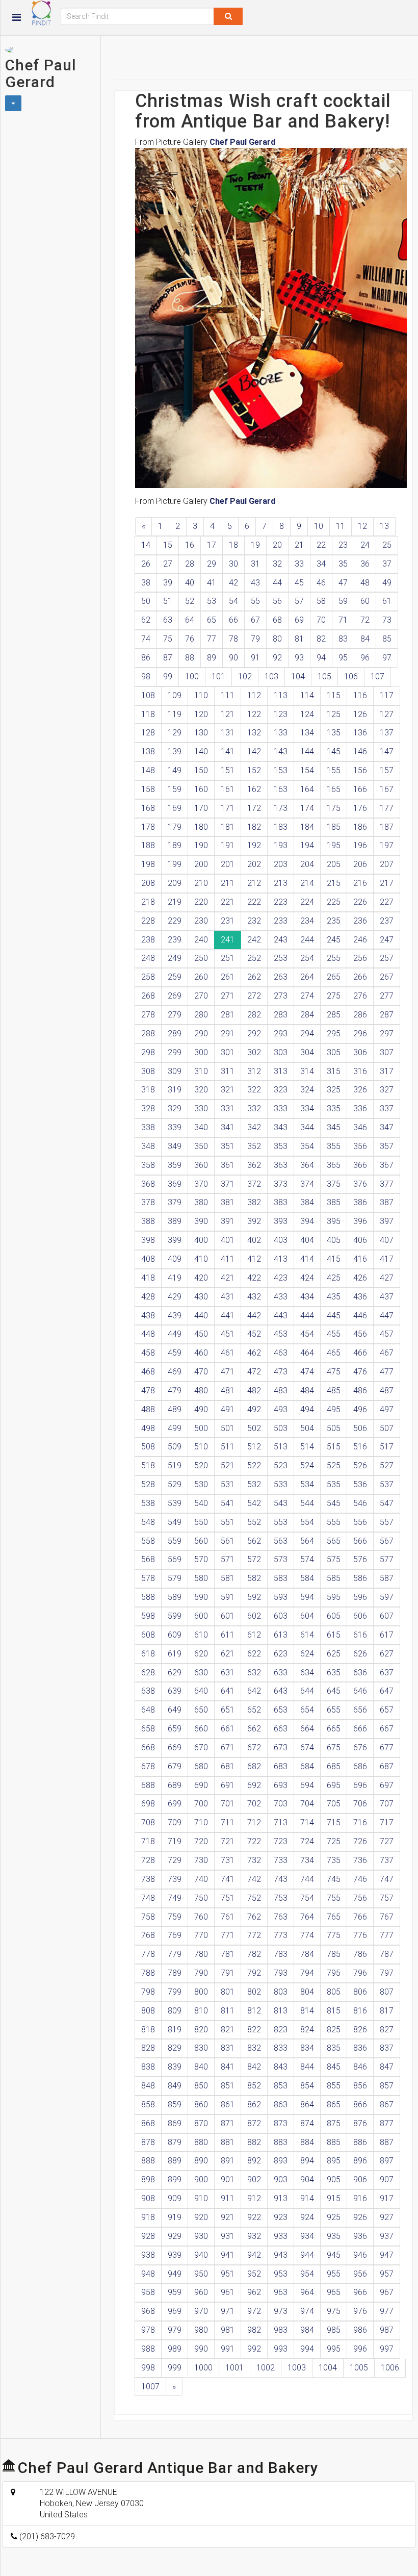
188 (148, 845)
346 (360, 1127)
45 (299, 583)
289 (175, 1034)
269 (175, 996)
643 (281, 1691)
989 (175, 2349)
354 (307, 1146)
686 (360, 1766)
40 (190, 583)
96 (365, 658)
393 (281, 1221)
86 (146, 658)
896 (360, 2161)
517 (387, 1447)
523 (281, 1465)
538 (148, 1503)
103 (271, 677)
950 (201, 2274)
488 (148, 1409)
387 (387, 1202)
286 (360, 1015)
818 (148, 2030)
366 (360, 1165)
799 (175, 1992)
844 (307, 2067)
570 (201, 1559)
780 (201, 1954)
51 (168, 601)
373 (281, 1184)
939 (175, 2255)
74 (146, 639)
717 (387, 1822)
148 (148, 770)
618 (148, 1654)
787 (387, 1954)
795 (334, 1973)
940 (201, 2255)
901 (228, 2179)
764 (307, 1917)
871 (228, 2123)
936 (360, 2236)
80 (277, 639)
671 (228, 1748)
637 (387, 1673)
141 (228, 751)
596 (360, 1597)
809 (175, 2011)
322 (254, 1090)
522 (254, 1465)
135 (334, 733)
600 (201, 1616)
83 (343, 639)
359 (175, 1165)
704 (307, 1804)
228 (148, 921)
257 (387, 958)
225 (334, 902)
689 (175, 1785)
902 (254, 2179)
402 (254, 1240)
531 (228, 1484)
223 (281, 902)
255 (334, 958)
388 (148, 1221)
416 (360, 1259)
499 (175, 1428)
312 (254, 1071)
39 (168, 583)
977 (387, 2311)
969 (175, 2311)
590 (201, 1597)
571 (228, 1559)
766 (360, 1917)
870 (201, 2123)
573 (281, 1559)
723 (281, 1841)
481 (228, 1391)
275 (334, 996)
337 (387, 1108)
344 (307, 1127)
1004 (328, 2368)
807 (387, 1992)
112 (254, 695)
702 (254, 1804)
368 (148, 1184)
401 (228, 1240)
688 (148, 1785)
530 (201, 1484)
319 (175, 1090)
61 (387, 601)
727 (387, 1841)
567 (387, 1541)
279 (175, 1015)
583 (281, 1578)
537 (387, 1484)
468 (148, 1372)
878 (148, 2142)
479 (175, 1391)
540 (201, 1503)
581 (228, 1578)
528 (148, 1484)
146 (360, 751)
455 (334, 1334)
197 (387, 845)
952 (254, 2274)
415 (334, 1259)
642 (254, 1691)
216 (360, 883)
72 (365, 620)
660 (201, 1729)
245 (334, 940)
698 (148, 1804)
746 (360, 1879)
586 (360, 1578)
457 (387, 1334)
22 (321, 545)
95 (343, 658)
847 (387, 2067)
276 (360, 996)
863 (281, 2105)
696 (360, 1785)
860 (201, 2105)
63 (168, 620)
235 (334, 921)
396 (360, 1221)
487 (387, 1391)
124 (307, 714)
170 (201, 808)
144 (307, 751)
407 (387, 1240)
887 (387, 2142)
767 (387, 1917)
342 (254, 1127)
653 (281, 1710)
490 (201, 1409)
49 (387, 583)
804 (307, 1992)
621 (228, 1654)
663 (281, 1729)
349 (175, 1146)
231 (228, 921)
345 (334, 1127)
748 (148, 1898)
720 (201, 1841)
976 (360, 2311)
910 (201, 2198)
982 (254, 2330)
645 (334, 1691)
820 (201, 2030)
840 (201, 2067)
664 (307, 1729)
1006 (390, 2368)
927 (387, 2217)
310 (201, 1071)
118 (148, 714)
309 (175, 1071)
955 (334, 2274)
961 (228, 2292)
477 (387, 1372)
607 (387, 1616)
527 (387, 1465)
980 (201, 2330)
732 (254, 1860)
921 (228, 2217)
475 (334, 1372)
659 (175, 1729)
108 (148, 695)
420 (201, 1278)
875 (334, 2123)
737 (387, 1860)
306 (360, 1052)
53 (212, 601)
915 (334, 2198)
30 (233, 564)
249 (175, 958)
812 (254, 2011)
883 (281, 2142)
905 (334, 2179)
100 (192, 677)
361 (228, 1165)
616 (360, 1635)
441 (228, 1316)
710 (201, 1822)
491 (228, 1409)
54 (233, 601)
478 (148, 1391)
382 (254, 1202)
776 (360, 1935)
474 (307, 1372)
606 (360, 1616)
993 (281, 2349)
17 (212, 545)
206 (360, 864)
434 (307, 1297)
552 (254, 1522)
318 (148, 1090)
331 (228, 1108)
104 (298, 677)
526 (360, 1465)
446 (360, 1316)
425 (334, 1278)
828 (148, 2048)
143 (281, 751)
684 (307, 1766)
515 (334, 1447)
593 (281, 1597)
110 (201, 695)
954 (307, 2274)
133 (281, 733)
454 (307, 1334)
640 (201, 1691)
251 (228, 958)
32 (277, 564)
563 (281, 1541)
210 (201, 883)
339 (175, 1127)
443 (281, 1316)
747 (387, 1879)
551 (228, 1522)
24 (365, 545)
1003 (297, 2368)
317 (387, 1071)
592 (254, 1597)
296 (360, 1034)
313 (281, 1071)
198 (148, 864)
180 (201, 827)
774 (307, 1935)
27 (168, 564)
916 (360, 2198)
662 (254, 1729)
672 (254, 1748)
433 (281, 1297)
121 (228, 714)
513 (281, 1447)
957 (387, 2274)
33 (299, 564)
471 (228, 1372)
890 (201, 2161)
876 (360, 2123)
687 (387, 1766)
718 (148, 1841)
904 (307, 2179)
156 (360, 770)
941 (228, 2255)
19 (255, 545)
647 (387, 1691)
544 (307, 1503)
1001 (234, 2368)
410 (201, 1259)
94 (321, 658)
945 (334, 2255)
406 (360, 1240)
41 (212, 583)
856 (360, 2086)
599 (175, 1616)
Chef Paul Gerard (242, 142)
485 (334, 1391)
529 (175, 1484)
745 (334, 1879)
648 (148, 1710)
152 (254, 770)
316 (360, 1071)
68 (277, 620)
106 (351, 677)
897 (387, 2161)
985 (334, 2330)
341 (228, 1127)
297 (387, 1034)
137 (387, 733)
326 (360, 1090)
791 (228, 1973)
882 (254, 2142)
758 (148, 1917)
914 (307, 2198)
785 (334, 1954)
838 (148, 2067)
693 (281, 1785)
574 (307, 1559)
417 (387, 1259)
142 (254, 751)
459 (175, 1353)
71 (343, 620)
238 (148, 940)
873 (281, 2123)
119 (175, 714)
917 (387, 2198)
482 (254, 1391)
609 (175, 1635)
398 (148, 1240)
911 (228, 2198)
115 (334, 695)
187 (387, 827)
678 (148, 1766)
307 (387, 1052)
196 (360, 845)
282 (254, 1015)
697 (387, 1785)
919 (175, 2217)
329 (175, 1108)
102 (245, 677)
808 (148, 2011)
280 (201, 1015)
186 (360, 827)
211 (228, 883)
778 (148, 1954)
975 (334, 2311)
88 (190, 658)
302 (254, 1052)
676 (360, 1748)
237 (387, 921)
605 (334, 1616)
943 (281, 2255)
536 (360, 1484)
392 (254, 1221)
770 (201, 1935)
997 (387, 2349)
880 (201, 2142)
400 (201, 1240)
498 (148, 1428)
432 (254, 1297)
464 (307, 1353)
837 (387, 2048)
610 (201, 1635)
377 (387, 1184)
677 (387, 1748)
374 (307, 1184)
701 (228, 1804)
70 (321, 620)
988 (148, 2349)
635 (334, 1673)
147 (387, 751)
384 (307, 1202)
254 (307, 958)
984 (307, 2330)
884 (307, 2142)
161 (228, 789)
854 (307, 2086)
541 (228, 1503)
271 (228, 996)
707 (387, 1804)
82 (321, 639)
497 (387, 1409)
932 (254, 2236)
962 (254, 2292)
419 (175, 1278)
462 (254, 1353)
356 (360, 1146)
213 (281, 883)
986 (360, 2330)
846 (360, 2067)
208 (148, 883)
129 (175, 733)
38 (146, 583)
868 (148, 2123)
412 (254, 1259)
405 (334, 1240)
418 (148, 1278)
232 (254, 921)
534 (307, 1484)
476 (360, 1372)
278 (148, 1015)
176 (360, 808)
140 (201, 751)
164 (307, 789)
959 (175, 2292)
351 (228, 1146)
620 (201, 1654)
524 (307, 1465)
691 (228, 1785)
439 (175, 1316)
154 (307, 770)
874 (307, 2123)
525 (334, 1465)
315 (334, 1071)
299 (175, 1052)
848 (148, 2086)
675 (334, 1748)
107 (377, 677)
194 (307, 845)
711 (228, 1822)
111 (228, 695)
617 (387, 1635)
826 (360, 2030)
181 (228, 827)
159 (175, 789)
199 (175, 864)
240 (201, 940)
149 (175, 770)
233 (281, 921)
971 (228, 2311)
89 (212, 658)
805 (334, 1992)
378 (148, 1202)
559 (175, 1541)
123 (281, 714)
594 (307, 1597)
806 (360, 1992)
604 (307, 1616)
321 (228, 1090)
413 (281, 1259)
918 (148, 2217)
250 (201, 958)
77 (212, 639)
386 (360, 1202)
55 (255, 601)
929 (175, 2236)
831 (228, 2048)
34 (321, 564)
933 (281, 2236)
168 (148, 808)
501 (228, 1428)
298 (148, 1052)
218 (148, 902)
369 (175, 1184)
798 (148, 1992)
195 (334, 845)
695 (334, 1785)
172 (254, 808)
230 (201, 921)
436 (360, 1297)
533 (281, 1484)
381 (228, 1202)
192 (254, 845)
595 (334, 1597)
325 (334, 1090)
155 (334, 770)
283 (281, 1015)
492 (254, 1409)
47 (343, 583)
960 (201, 2292)
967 (387, 2292)
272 (254, 996)
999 (175, 2368)
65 (212, 620)
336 (360, 1108)
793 (281, 1973)
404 (307, 1240)
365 (334, 1165)
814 (307, 2011)
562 (254, 1541)
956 (360, 2274)
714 (307, 1822)
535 (334, 1484)
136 (360, 733)
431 (228, 1297)
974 (307, 2311)
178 (148, 827)
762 (254, 1917)
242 (254, 940)
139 (175, 751)
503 (281, 1428)
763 (281, 1917)
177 (387, 808)
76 (190, 639)
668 (148, 1748)
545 (334, 1503)
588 (148, 1597)
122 (254, 714)
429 (175, 1297)
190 (201, 845)
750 (201, 1898)
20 (277, 545)
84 (365, 639)
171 (228, 808)
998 (148, 2368)
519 (175, 1465)
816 (360, 2011)
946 (360, 2255)
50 (146, 601)
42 (233, 583)
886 (360, 2142)
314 (307, 1071)
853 (281, 2086)
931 (228, 2236)
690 (201, 1785)
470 (201, 1372)
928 (148, 2236)
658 (148, 1729)
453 (281, 1334)
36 (365, 564)
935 (334, 2236)
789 (175, 1973)
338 (148, 1127)
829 (175, 2048)
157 (387, 770)
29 (212, 564)
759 (175, 1917)
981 (228, 2330)
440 (201, 1316)
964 (307, 2292)
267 (387, 977)
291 (228, 1034)
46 (321, 583)
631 (228, 1673)
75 (168, 639)
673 (281, 1748)
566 (360, 1541)
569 (175, 1559)
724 (307, 1841)
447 (387, 1316)
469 (175, 1372)
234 (307, 921)
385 (334, 1202)
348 (148, 1146)
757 (387, 1898)
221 (228, 902)
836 (360, 2048)
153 (281, 770)
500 (201, 1428)
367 (387, 1165)
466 (360, 1353)
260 (201, 977)
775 (334, 1935)
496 (360, 1409)
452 (254, 1334)
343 (281, 1127)
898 (148, 2179)
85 (387, 639)
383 (281, 1202)
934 (307, 2236)
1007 (150, 2387)
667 (387, 1729)
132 (254, 733)
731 (228, 1860)
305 (334, 1052)
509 (175, 1447)
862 (254, 2105)
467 (387, 1353)
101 (218, 677)
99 (168, 677)
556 (360, 1522)
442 (254, 1316)
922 (254, 2217)
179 (175, 827)
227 (387, 902)
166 (360, 789)
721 (228, 1841)
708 (148, 1822)
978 (148, 2330)
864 (307, 2105)
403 (281, 1240)
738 (148, 1879)
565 (334, 1541)
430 (201, 1297)
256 (360, 958)
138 (148, 751)
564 (307, 1541)
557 (387, 1522)
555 (334, 1522)
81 (299, 639)
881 (228, 2142)
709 (175, 1822)
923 (281, 2217)
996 (360, 2349)
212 (254, 883)
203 (281, 864)
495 (334, 1409)
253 (281, 958)
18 (233, 545)
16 (190, 545)
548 (148, 1522)
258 (148, 977)
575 (334, 1559)
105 (324, 677)
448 (148, 1334)
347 (387, 1127)
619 (175, 1654)
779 (175, 1954)
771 (228, 1935)
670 (201, 1748)
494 (307, 1409)
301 (228, 1052)
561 (228, 1541)
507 (387, 1428)
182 (254, 827)
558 (148, 1541)
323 (281, 1090)
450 (201, 1334)
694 (307, 1785)
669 (175, 1748)
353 (281, 1146)
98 (146, 677)
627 (387, 1654)
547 (387, 1503)
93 (299, 658)
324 (307, 1090)
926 (360, 2217)
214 (307, 883)
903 (281, 2179)
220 (201, 902)
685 (334, 1766)
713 (281, 1822)
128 (148, 733)
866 (360, 2105)
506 (360, 1428)
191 (228, 845)
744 (307, 1879)
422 (254, 1278)
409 (175, 1259)
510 (201, 1447)
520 (201, 1465)
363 (281, 1165)
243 (281, 940)
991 (228, 2349)
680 (201, 1766)
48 (365, 583)
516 (360, 1447)
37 (387, 564)
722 (254, 1841)
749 (175, 1898)
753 (281, 1898)
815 (334, 2011)
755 (334, 1898)
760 (201, 1917)
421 (228, 1278)
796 (360, 1973)
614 (307, 1635)
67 (255, 620)
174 (307, 808)
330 (201, 1108)
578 (148, 1578)
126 (360, 714)
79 (255, 639)
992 (254, 2349)
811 (228, 2011)
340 (201, 1127)
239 (175, 940)
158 (148, 789)
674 (307, 1748)
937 (387, 2236)
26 (146, 564)
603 (281, 1616)
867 (387, 2105)
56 (277, 601)
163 (281, 789)
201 (228, 864)
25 (387, 545)
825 (334, 2030)
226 (360, 902)
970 (201, 2311)
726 (360, 1841)
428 (148, 1297)
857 (387, 2086)
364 (307, 1165)
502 (254, 1428)
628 (148, 1673)
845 (334, 2067)
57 (299, 601)
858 (148, 2105)
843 (281, 2067)
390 (201, 1221)
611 (228, 1635)
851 (228, 2086)
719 (175, 1841)
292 (254, 1034)
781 (228, 1954)
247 (387, 940)
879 (175, 2142)
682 (254, 1766)
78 (233, 639)
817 (387, 2011)
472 (254, 1372)
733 (281, 1860)
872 (254, 2123)
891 (228, 2161)
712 (254, 1822)
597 (387, 1597)
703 (281, 1804)
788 (148, 1973)
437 (387, 1297)
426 (360, 1278)
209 (175, 883)
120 (201, 714)
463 (281, 1353)
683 (281, 1766)
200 (201, 864)
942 (254, 2255)
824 (307, 2030)
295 (334, 1034)
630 (201, 1673)
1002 (266, 2368)
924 (307, 2217)
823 (281, 2030)
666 (360, 1729)
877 (387, 2123)
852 (254, 2086)
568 (148, 1559)
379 (175, 1202)
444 (307, 1316)
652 (254, 1710)
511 (228, 1447)
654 (307, 1710)
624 (307, 1654)
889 (175, 2161)
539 (175, 1503)
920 (201, 2217)
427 (387, 1278)
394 (307, 1221)
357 (387, 1146)
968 (148, 2311)
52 (190, 601)
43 (255, 583)
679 (175, 1766)
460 (201, 1353)
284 (307, 1015)
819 (175, 2030)
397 (387, 1221)
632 (254, 1673)
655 (334, 1710)
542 (254, 1503)
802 (254, 1992)
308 (148, 1071)
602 (254, 1616)
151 (228, 770)
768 (148, 1935)
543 (281, 1503)
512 (254, 1447)
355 (334, 1146)
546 (360, 1503)
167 (387, 789)
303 (281, 1052)
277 (387, 996)
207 (387, 864)
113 (281, 695)
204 (307, 864)
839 (175, 2067)
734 (307, 1860)
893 (281, 2161)
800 (201, 1992)
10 (319, 526)
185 (334, 827)
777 (387, 1935)
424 (307, 1278)
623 (281, 1654)
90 (233, 658)
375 (334, 1184)
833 (281, 2048)
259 (175, 977)
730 (201, 1860)
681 (228, 1766)
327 (387, 1090)
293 (281, 1034)
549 (175, 1522)
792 (254, 1973)
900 (201, 2179)
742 (254, 1879)
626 (360, 1654)
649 (175, 1710)
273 (281, 996)
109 (175, 695)
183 (281, 827)
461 (228, 1353)
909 (175, 2198)
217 (387, 883)
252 (254, 958)
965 (334, 2292)
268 (148, 996)
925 (334, 2217)
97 (387, 658)
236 (360, 921)
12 (362, 526)
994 (307, 2349)
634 (307, 1673)
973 (281, 2311)
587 (387, 1578)
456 (360, 1334)
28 (190, 564)
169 (175, 808)
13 (384, 526)
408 (148, 1259)
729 (175, 1860)
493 (281, 1409)
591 (228, 1597)
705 (334, 1804)
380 (201, 1202)
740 (201, 1879)
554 (307, 1522)
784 (307, 1954)
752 (254, 1898)
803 (281, 1992)
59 (343, 601)
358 (148, 1165)
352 (254, 1146)
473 (281, 1372)
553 (281, 1522)
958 (148, 2292)
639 (175, 1691)
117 (387, 695)
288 (148, 1034)
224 (307, 902)
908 (148, 2198)
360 (201, 1165)
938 (148, 2255)
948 (148, 2274)
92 (277, 658)
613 (281, 1635)
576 (360, 1559)
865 (334, 2105)
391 (228, 1221)
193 (281, 845)
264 (307, 977)
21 (299, 545)
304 (307, 1052)
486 (360, 1391)
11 (341, 526)
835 (334, 2048)
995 (334, 2349)
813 (281, 2011)
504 (307, 1428)
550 (201, 1522)
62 (146, 620)
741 (228, 1879)
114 (307, 695)
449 (175, 1334)
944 (307, 2255)
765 (334, 1917)
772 (254, 1935)
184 (307, 827)
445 (334, 1316)
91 (255, 658)
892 (254, 2161)
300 (201, 1052)
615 (334, 1635)
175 (334, 808)
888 (148, 2161)
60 (365, 601)
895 (334, 2161)
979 (175, 2330)
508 (148, 1447)
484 (307, 1391)
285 (334, 1015)
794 (307, 1973)
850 (201, 2086)
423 (281, 1278)
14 (146, 545)
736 (360, 1860)
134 (307, 733)
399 (175, 1240)
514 (307, 1447)
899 (175, 2179)
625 (334, 1654)
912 (254, 2198)
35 (343, 564)
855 (334, 2086)
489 (175, 1409)
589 (175, 1597)
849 (175, 2086)
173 (281, 808)
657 (387, 1710)
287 (387, 1015)
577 (387, 1559)
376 (360, 1184)
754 (307, 1898)
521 (228, 1465)
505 (334, 1428)
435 (334, 1297)
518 (148, 1465)
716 (360, 1822)
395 (334, 1221)
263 (281, 977)
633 (281, 1673)
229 (175, 921)
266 (360, 977)
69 (299, 620)
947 (387, 2255)
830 (201, 2048)
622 (254, 1654)
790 (201, 1973)
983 (281, 2330)
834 (307, 2048)
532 (254, 1484)
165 (334, 789)
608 (148, 1635)
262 (254, 977)
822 (254, 2030)
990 (201, 2349)
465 (334, 1353)
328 (148, 1108)
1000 (203, 2368)
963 (281, 2292)
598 (148, 1616)
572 (254, 1559)
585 (334, 1578)
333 (281, 1108)
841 (228, 2067)
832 (254, 2048)
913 (281, 2198)
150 (201, 770)
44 (277, 583)
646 (360, 1691)
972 (254, 2311)
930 (201, 2236)
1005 (359, 2368)
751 (228, 1898)
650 (201, 1710)
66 (233, 620)
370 (201, 1184)
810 (201, 2011)
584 (307, 1578)
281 (228, 1015)
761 (228, 1917)
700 (201, 1804)
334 (307, 1108)
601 (228, 1616)
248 (148, 958)
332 (254, 1108)
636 (360, 1673)
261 (228, 977)
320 (201, 1090)
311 (228, 1071)
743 (281, 1879)
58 (321, 601)
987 (387, 2330)
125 (334, 714)
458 (148, 1353)
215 (334, 883)
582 (254, 1578)
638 (148, 1691)
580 (201, 1578)
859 (175, 2105)
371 (228, 1184)
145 (334, 751)
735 (334, 1860)
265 (334, 977)
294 (307, 1034)
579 (175, 1578)
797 (387, 1973)
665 (334, 1729)
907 (387, 2179)
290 (201, 1034)
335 (334, 1108)
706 (360, 1804)
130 (201, 733)
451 (228, 1334)
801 (228, 1992)
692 (254, 1785)
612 (254, 1635)
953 (281, 2274)
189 (175, 845)
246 (360, 940)
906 (360, 2179)
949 (175, 2274)
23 (343, 545)
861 (228, 2105)
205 (334, 864)
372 (254, 1184)
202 (254, 864)
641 (228, 1691)
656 (360, 1710)
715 (334, 1822)
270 (201, 996)
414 (307, 1259)
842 (254, 2067)
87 (168, 658)
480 (201, 1391)
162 (254, 789)
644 (307, 1691)
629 (175, 1673)
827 (387, 2030)
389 (175, 1221)
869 (175, 2123)
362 (254, 1165)
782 (254, 1954)
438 (148, 1316)
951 (228, 2274)
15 (168, 545)
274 (307, 996)
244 (307, 940)
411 (228, 1259)
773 (281, 1935)
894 (307, 2161)
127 (387, 714)
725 (334, 1841)
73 (387, 620)
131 (228, 733)
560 (201, 1541)
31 (255, 564)
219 (175, 902)
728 (148, 1860)
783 (281, 1954)
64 (190, 620)
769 (175, 1935)
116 (360, 695)
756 (360, 1898)
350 (201, 1146)
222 (254, 902)
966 (360, 2292)
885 (334, 2142)
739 (175, 1879)
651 (228, 1710)
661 (228, 1729)
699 (175, 1804)
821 (228, 2030)
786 (360, 1954)
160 (201, 789)
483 (281, 1391)
